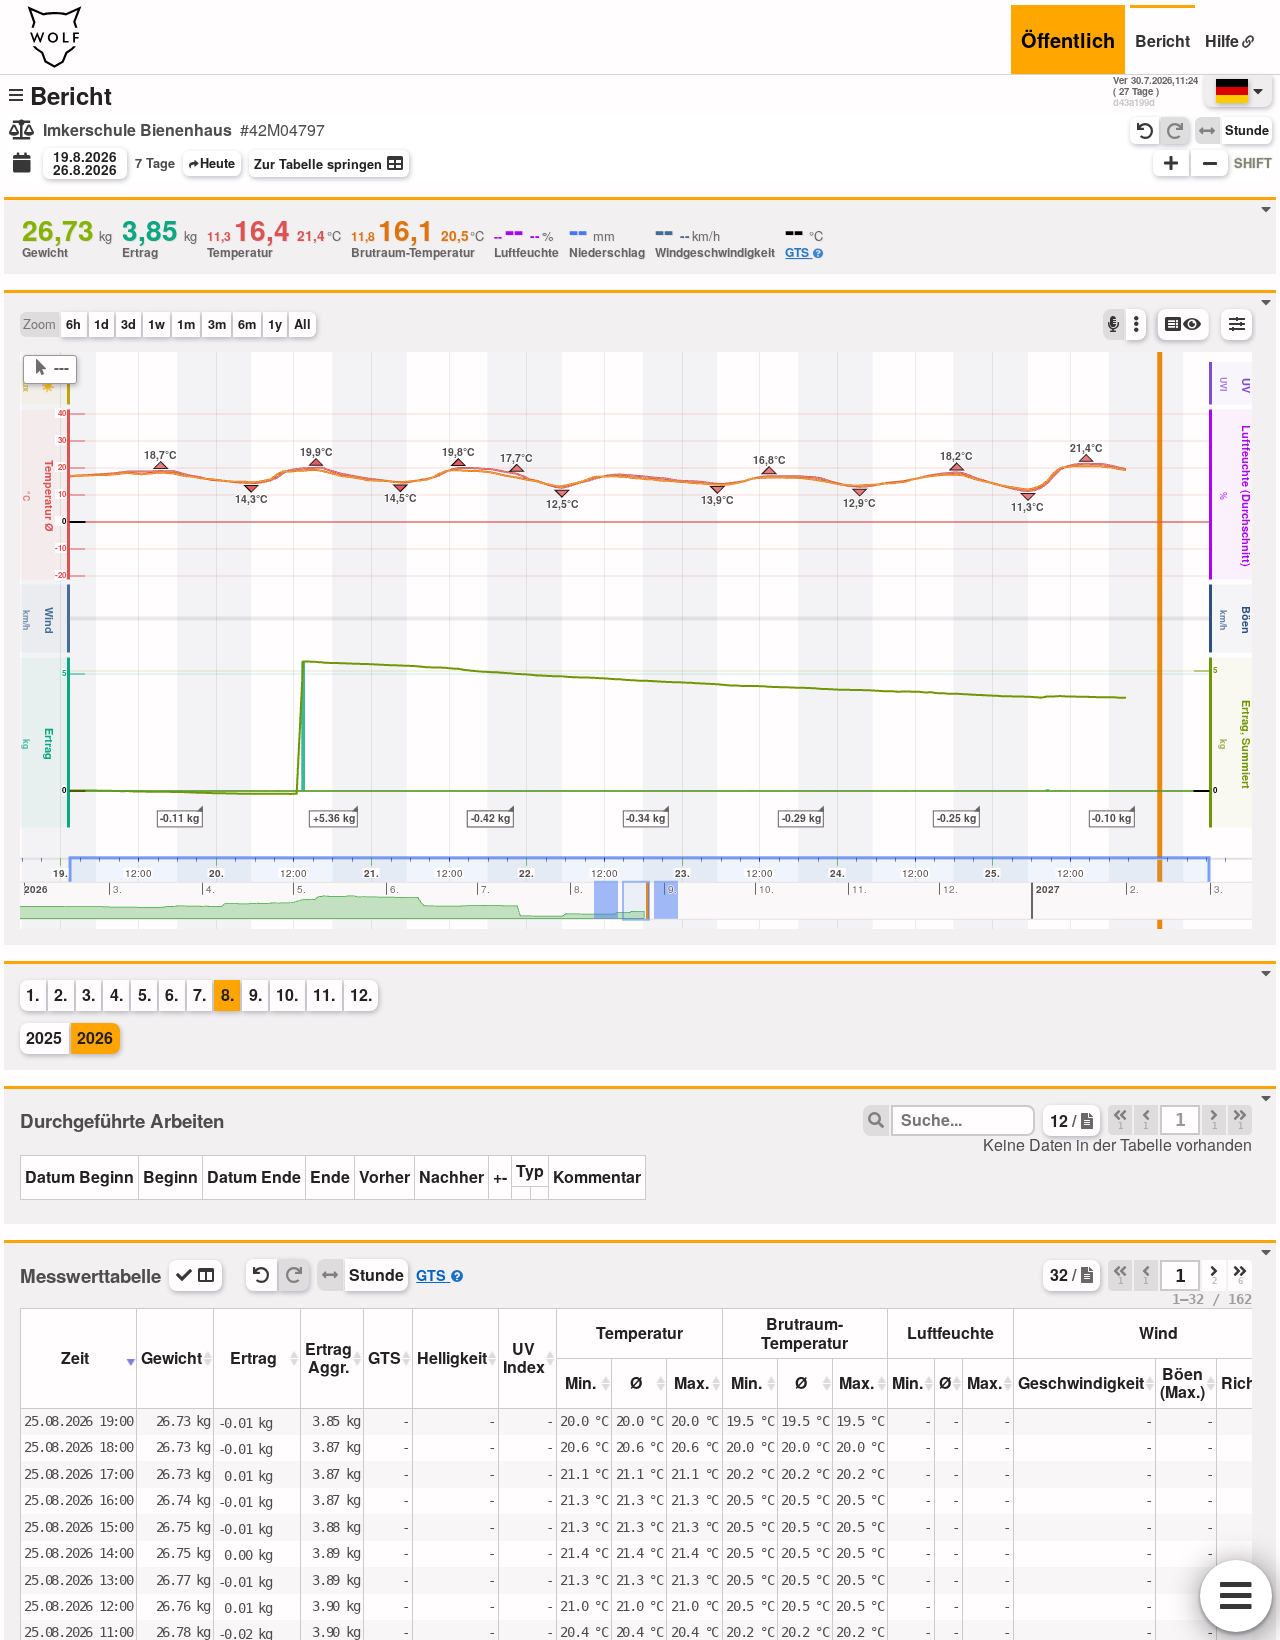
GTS (797, 252)
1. (32, 994)
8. (227, 994)
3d (128, 324)
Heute (217, 163)
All (302, 324)
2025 (44, 1037)
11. (324, 994)
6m (247, 324)
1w (156, 324)
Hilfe (1222, 40)
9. (255, 994)
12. (361, 994)
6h (73, 324)
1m (186, 324)
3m (217, 324)
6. (171, 994)
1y (275, 324)
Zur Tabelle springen (318, 164)
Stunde (1247, 130)
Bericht (1162, 40)
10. (287, 994)
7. (199, 994)
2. (60, 994)
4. (116, 994)
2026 (95, 1037)
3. (88, 994)
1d (101, 324)
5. (144, 994)
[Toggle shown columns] (195, 1275)
